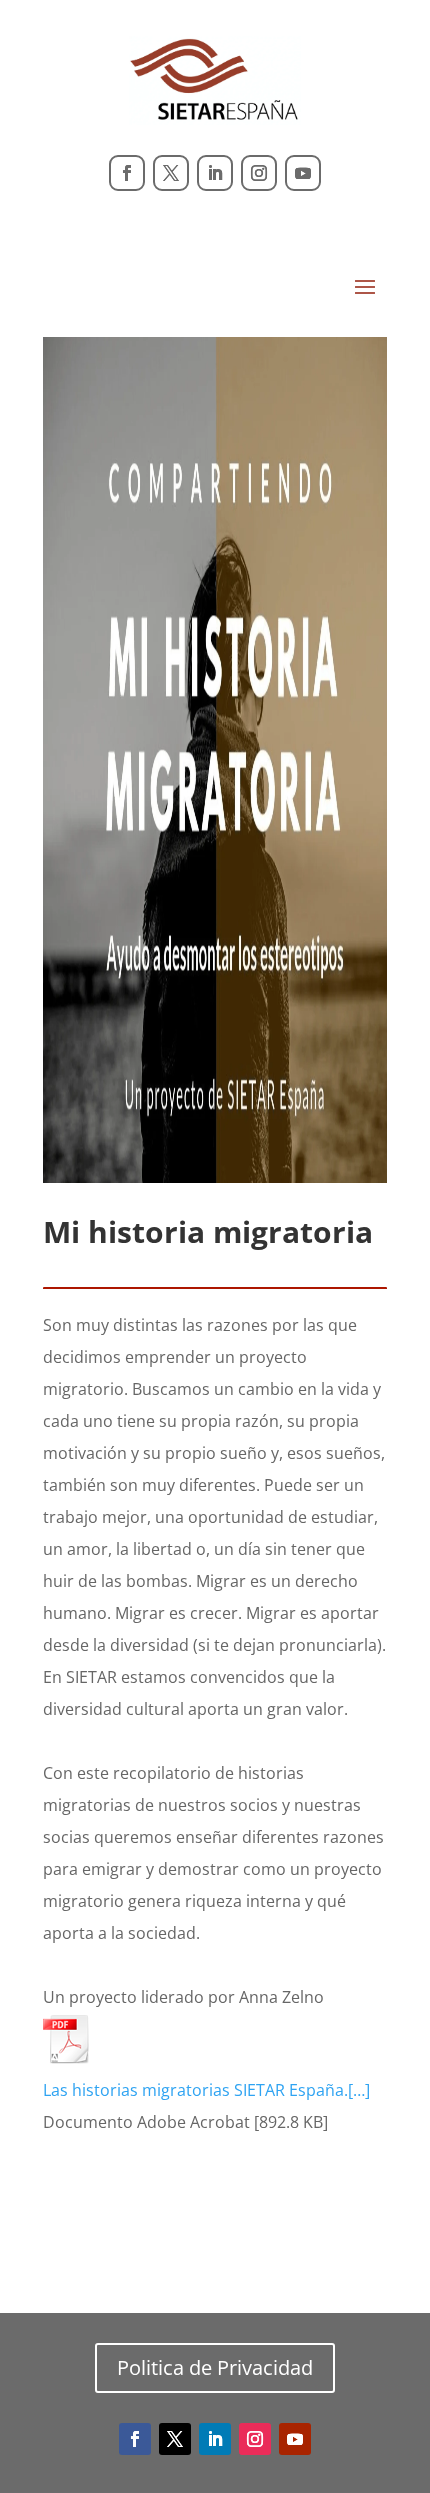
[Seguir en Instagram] (259, 173)
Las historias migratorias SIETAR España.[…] (206, 2090)
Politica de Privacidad (215, 2367)
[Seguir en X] (171, 173)
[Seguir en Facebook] (127, 173)
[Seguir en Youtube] (303, 173)
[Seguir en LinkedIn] (215, 173)
